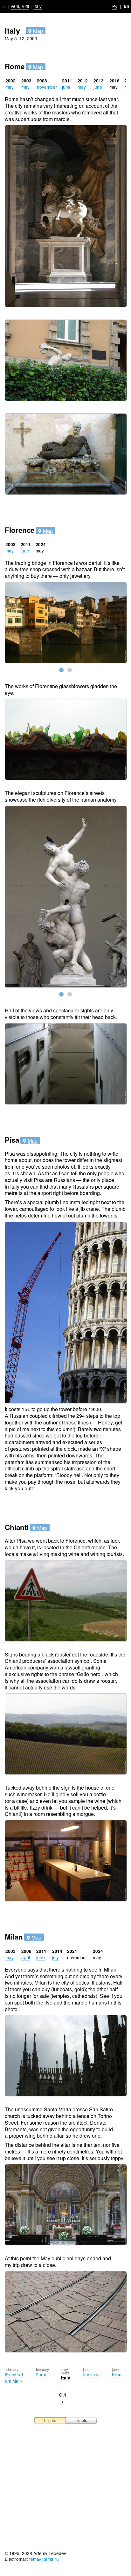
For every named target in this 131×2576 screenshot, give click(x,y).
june (66, 87)
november (47, 87)
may (10, 87)
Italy (38, 6)
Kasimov (91, 2374)
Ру (115, 6)
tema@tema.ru (44, 2559)
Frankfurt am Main (14, 2378)
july (55, 1957)
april (26, 1957)
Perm (41, 2374)
